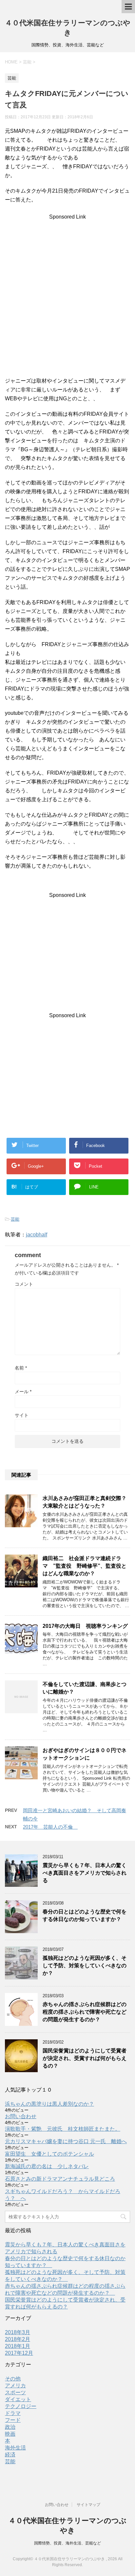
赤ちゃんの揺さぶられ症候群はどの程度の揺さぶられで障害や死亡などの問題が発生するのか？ (85, 2012)
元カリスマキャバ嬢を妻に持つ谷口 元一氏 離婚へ (66, 2141)
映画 (10, 2434)
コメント (24, 1284)
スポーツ (15, 2392)
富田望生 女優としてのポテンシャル (49, 2154)
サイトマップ (88, 2505)
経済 (10, 2455)
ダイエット (18, 2399)
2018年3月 (18, 2332)
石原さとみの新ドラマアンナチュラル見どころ (60, 2179)
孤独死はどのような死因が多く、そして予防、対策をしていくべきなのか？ (85, 1966)
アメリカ (15, 2386)
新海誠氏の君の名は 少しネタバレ (47, 2166)
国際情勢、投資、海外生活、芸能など (67, 2543)
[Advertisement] (67, 299)
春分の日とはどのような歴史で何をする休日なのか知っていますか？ (85, 1915)
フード (13, 2420)
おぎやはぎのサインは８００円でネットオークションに (85, 1754)
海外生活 (15, 2448)
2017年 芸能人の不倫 (50, 1827)
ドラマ (13, 2413)
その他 (13, 2379)
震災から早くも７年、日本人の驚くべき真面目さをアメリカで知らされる (85, 1873)
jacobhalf (37, 1235)
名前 (21, 1368)
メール (23, 1392)
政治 (10, 2427)
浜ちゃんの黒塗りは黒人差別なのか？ (49, 2104)
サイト (22, 1415)
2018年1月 (18, 2346)
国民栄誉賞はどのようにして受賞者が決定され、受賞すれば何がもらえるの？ (85, 2058)
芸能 (15, 1219)
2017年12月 (19, 2353)
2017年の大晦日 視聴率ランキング (85, 1626)
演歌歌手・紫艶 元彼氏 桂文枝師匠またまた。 (63, 2129)
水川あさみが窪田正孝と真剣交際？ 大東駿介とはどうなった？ (87, 1502)
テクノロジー (21, 2406)
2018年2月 (18, 2339)
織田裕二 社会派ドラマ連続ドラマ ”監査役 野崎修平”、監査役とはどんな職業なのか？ (85, 1566)
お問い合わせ (21, 2116)
